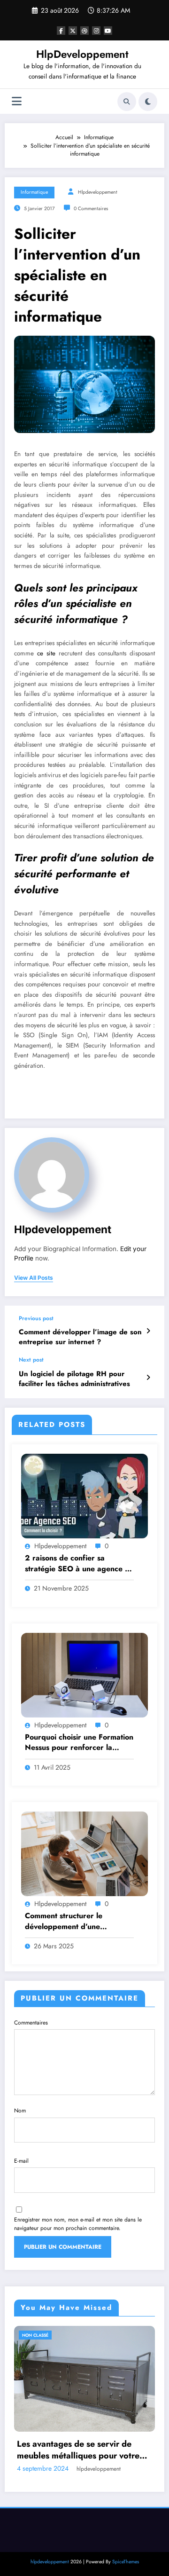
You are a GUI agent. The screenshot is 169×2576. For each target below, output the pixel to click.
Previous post (36, 1318)
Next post (31, 1360)
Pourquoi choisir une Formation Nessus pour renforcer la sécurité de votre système (79, 1743)
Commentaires (31, 2023)
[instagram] (96, 31)
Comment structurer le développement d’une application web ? (64, 1921)
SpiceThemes (126, 2535)
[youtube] (108, 31)
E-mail (21, 2161)
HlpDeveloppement (82, 54)
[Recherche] (127, 102)
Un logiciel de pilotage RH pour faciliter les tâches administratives (74, 1379)
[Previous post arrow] (148, 1331)
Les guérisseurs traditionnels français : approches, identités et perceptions (91, 2423)
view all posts (34, 1278)
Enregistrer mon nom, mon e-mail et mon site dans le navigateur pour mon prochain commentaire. (78, 2224)
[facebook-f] (61, 31)
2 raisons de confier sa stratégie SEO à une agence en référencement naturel (79, 1564)
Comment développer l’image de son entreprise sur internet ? (80, 1337)
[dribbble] (84, 31)
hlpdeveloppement (98, 192)
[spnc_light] (148, 102)
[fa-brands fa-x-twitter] (73, 31)
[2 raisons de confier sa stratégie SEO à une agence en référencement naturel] (84, 1496)
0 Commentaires (91, 209)
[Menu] (17, 101)
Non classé (46, 2335)
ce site (46, 653)
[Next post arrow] (148, 1378)
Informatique (34, 192)
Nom (20, 2111)
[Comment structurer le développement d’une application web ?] (84, 1853)
